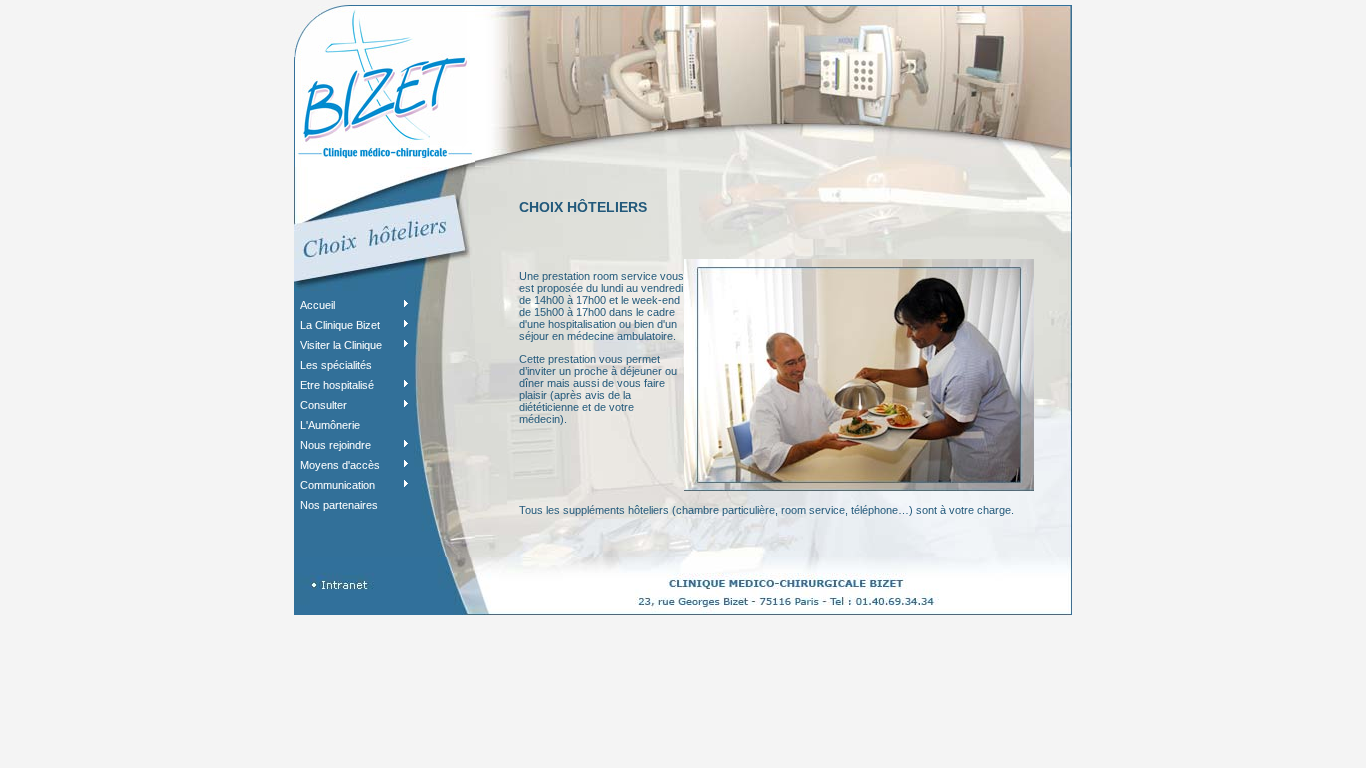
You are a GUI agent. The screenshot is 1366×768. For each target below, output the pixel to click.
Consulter (323, 405)
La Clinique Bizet (340, 325)
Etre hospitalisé (337, 385)
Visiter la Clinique (341, 345)
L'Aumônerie (330, 425)
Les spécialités (336, 365)
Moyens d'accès (340, 465)
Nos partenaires (339, 505)
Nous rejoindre (335, 445)
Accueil (317, 305)
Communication (337, 485)
